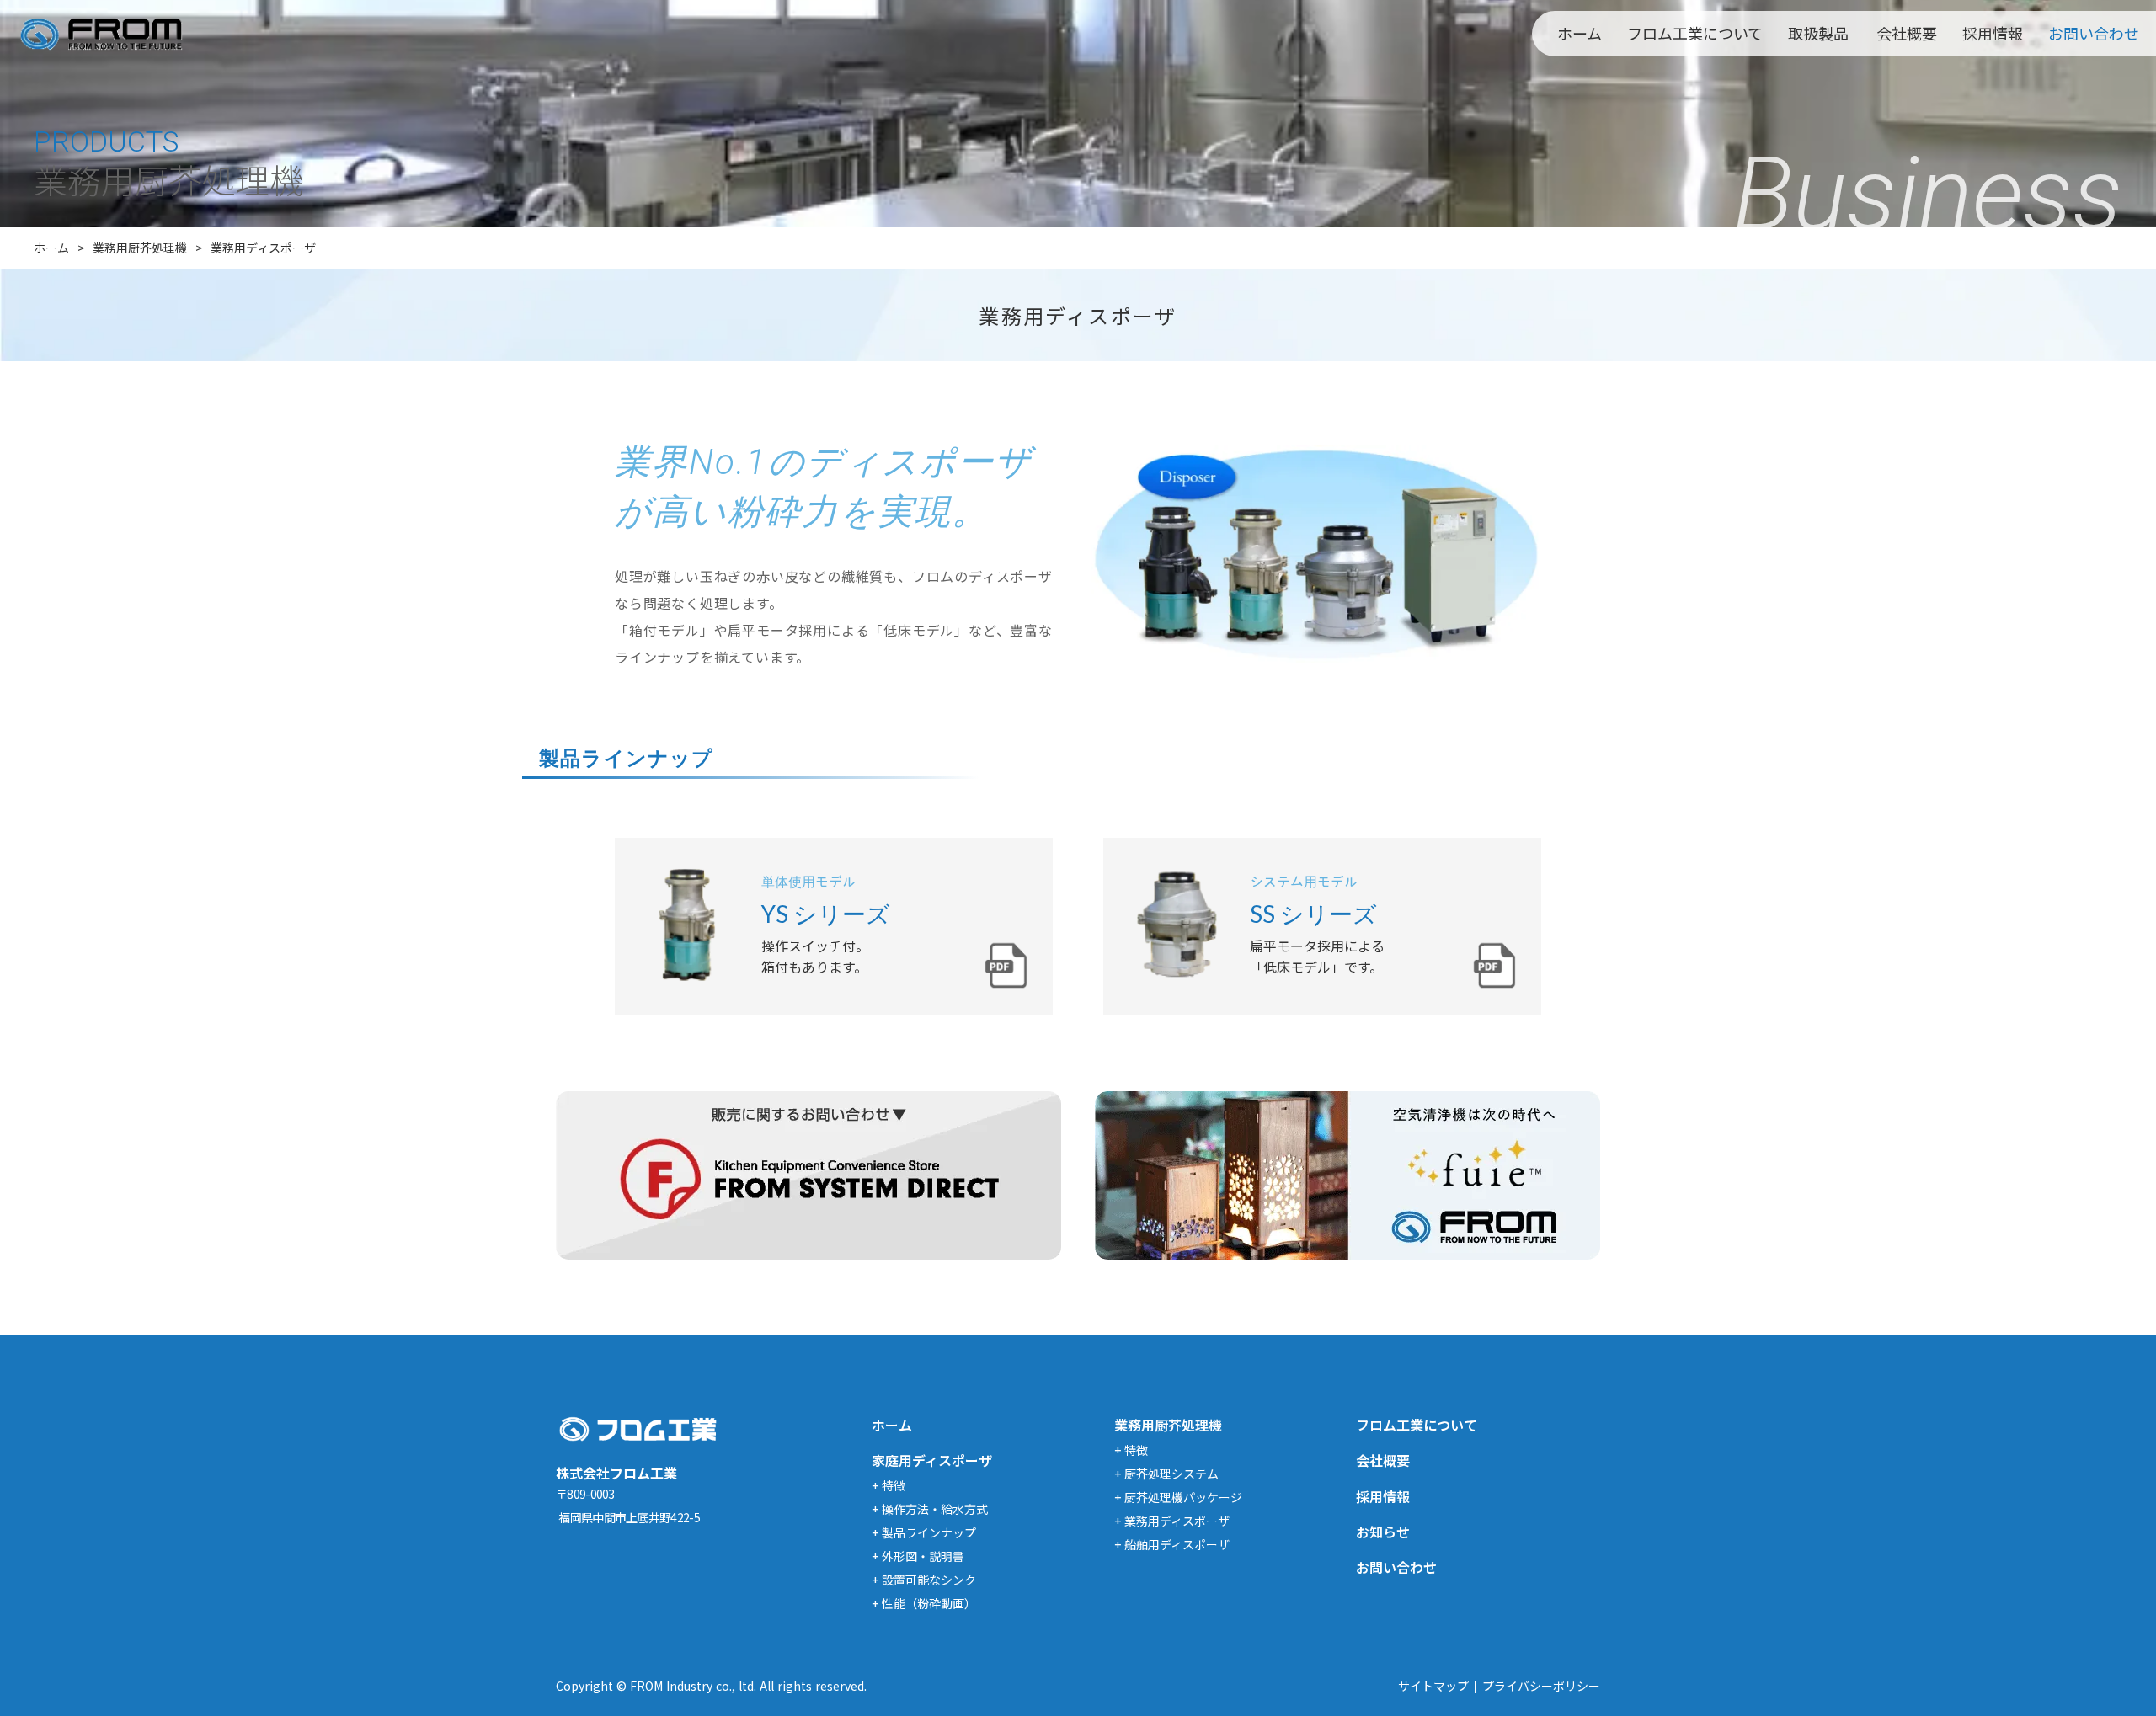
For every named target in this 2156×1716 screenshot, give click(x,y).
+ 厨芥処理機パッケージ (1178, 1497)
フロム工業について (1695, 33)
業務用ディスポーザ (263, 248)
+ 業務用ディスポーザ (1172, 1521)
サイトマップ (1433, 1686)
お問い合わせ (2094, 33)
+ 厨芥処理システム (1166, 1474)
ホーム (1580, 33)
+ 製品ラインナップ (924, 1532)
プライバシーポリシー (1541, 1686)
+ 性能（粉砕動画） (924, 1603)
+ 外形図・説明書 (918, 1556)
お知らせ (1383, 1532)
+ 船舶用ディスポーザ (1172, 1544)
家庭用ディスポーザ (932, 1460)
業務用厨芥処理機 (140, 248)
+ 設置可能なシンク (924, 1580)
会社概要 (1907, 33)
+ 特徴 (889, 1485)
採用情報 (1993, 33)
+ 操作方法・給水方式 (930, 1509)
